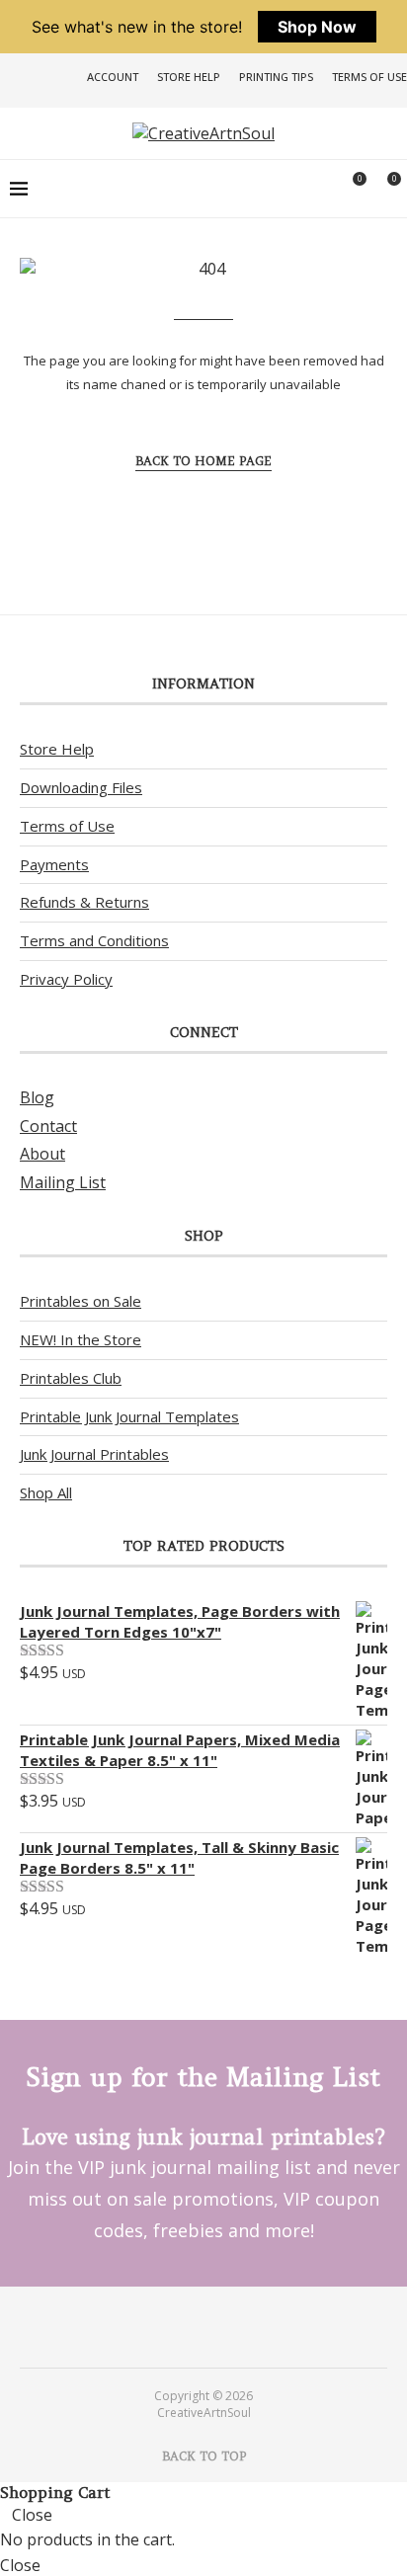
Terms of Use (369, 77)
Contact (48, 1126)
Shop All (46, 1492)
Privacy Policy (66, 979)
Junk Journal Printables (94, 1454)
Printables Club (71, 1378)
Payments (54, 864)
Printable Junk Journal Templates (129, 1416)
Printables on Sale (81, 1301)
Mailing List (63, 1182)
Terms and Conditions (94, 940)
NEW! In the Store (81, 1339)
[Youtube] (216, 2326)
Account (113, 77)
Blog (37, 1097)
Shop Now (317, 27)
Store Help (189, 77)
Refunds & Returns (84, 902)
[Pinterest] (191, 2326)
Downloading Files (81, 787)
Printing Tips (276, 77)
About (42, 1154)
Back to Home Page (203, 461)
